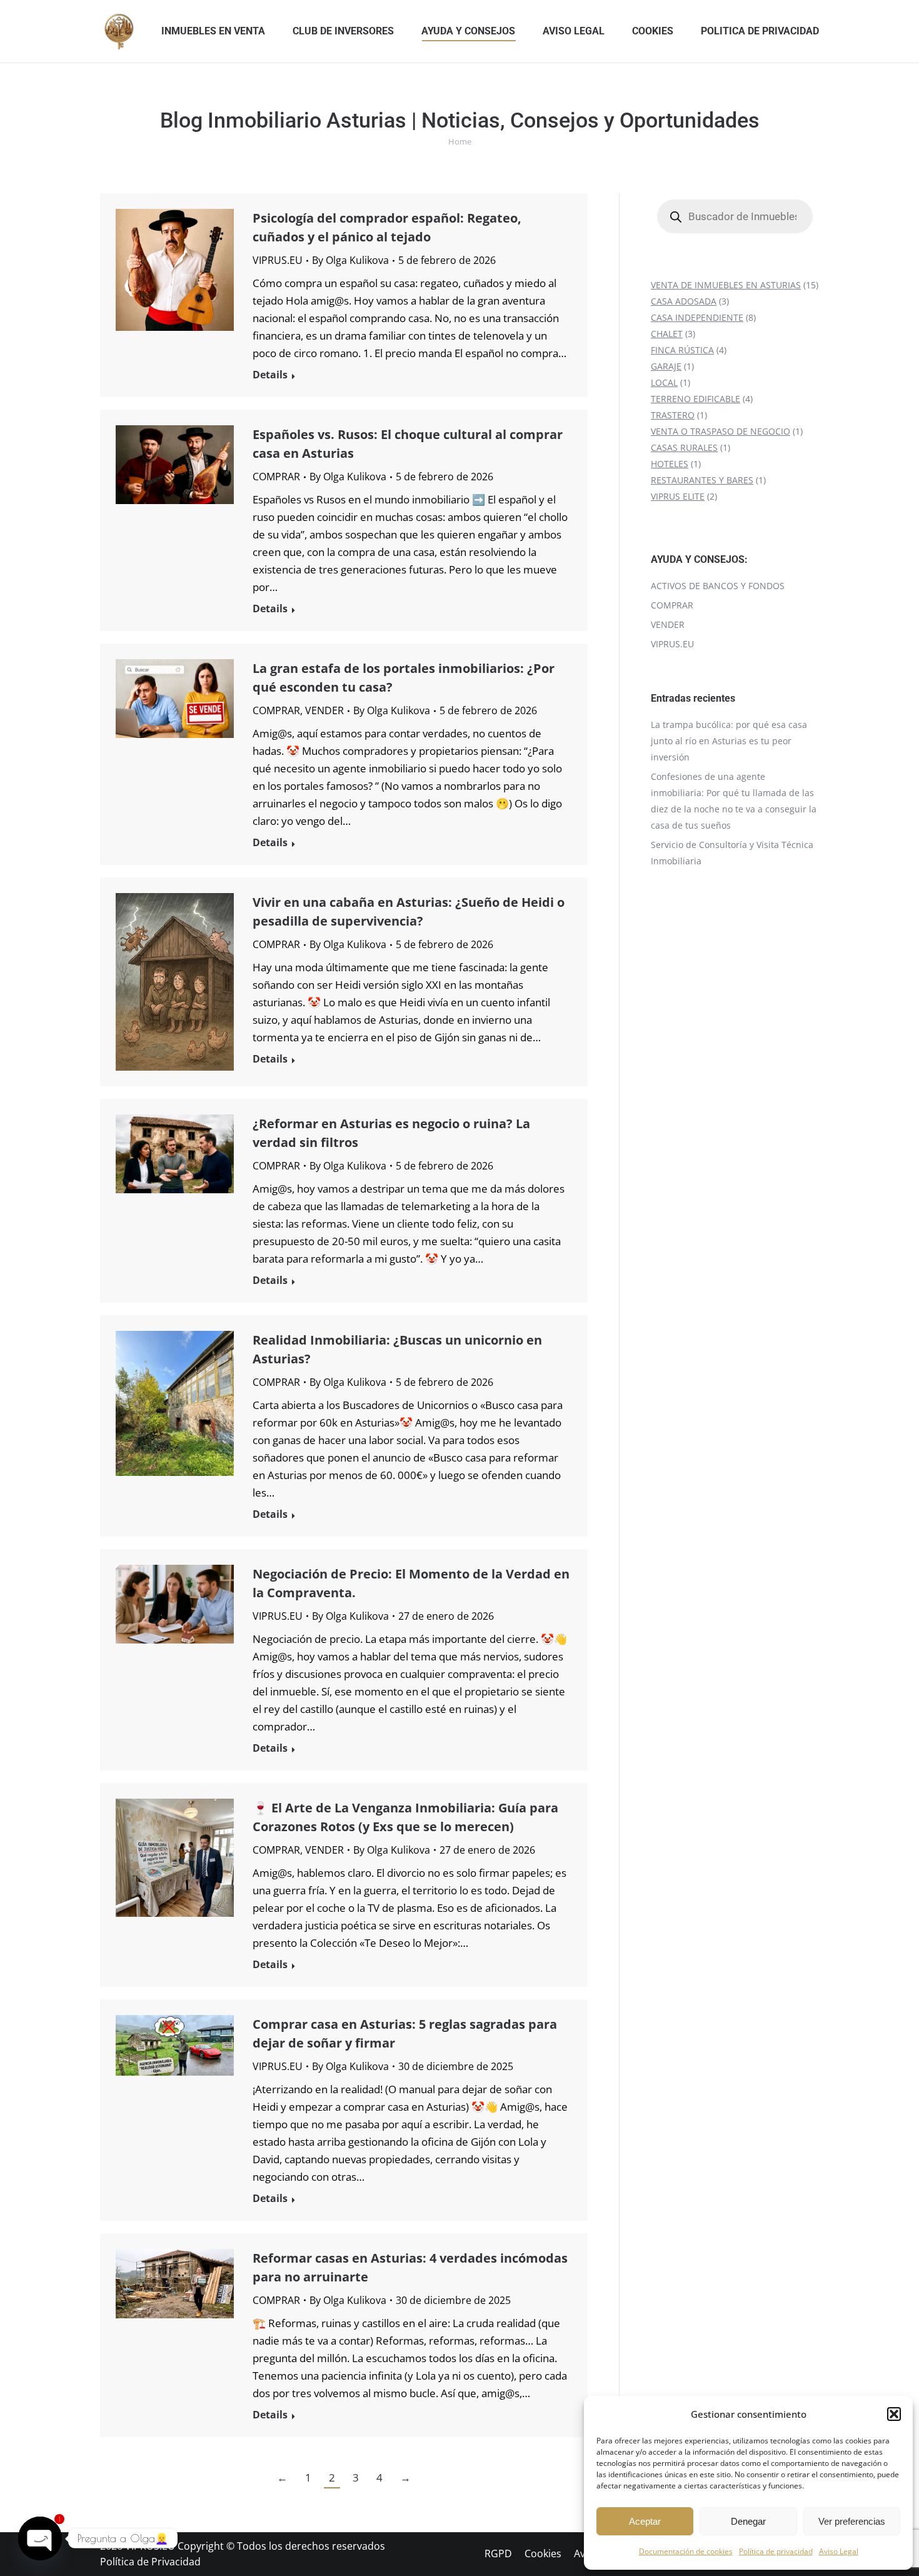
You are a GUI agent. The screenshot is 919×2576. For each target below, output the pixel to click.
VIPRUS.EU (278, 260)
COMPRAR (276, 477)
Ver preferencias (852, 2521)
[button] (894, 2414)
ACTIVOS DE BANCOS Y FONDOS (718, 586)
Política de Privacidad (150, 2562)
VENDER (324, 710)
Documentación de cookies (686, 2551)
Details (270, 375)
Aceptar (645, 2521)
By (350, 260)
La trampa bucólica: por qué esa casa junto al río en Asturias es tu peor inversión (729, 741)
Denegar (748, 2521)
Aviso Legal (839, 2551)
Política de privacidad (776, 2551)
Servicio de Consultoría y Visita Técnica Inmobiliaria (732, 853)
